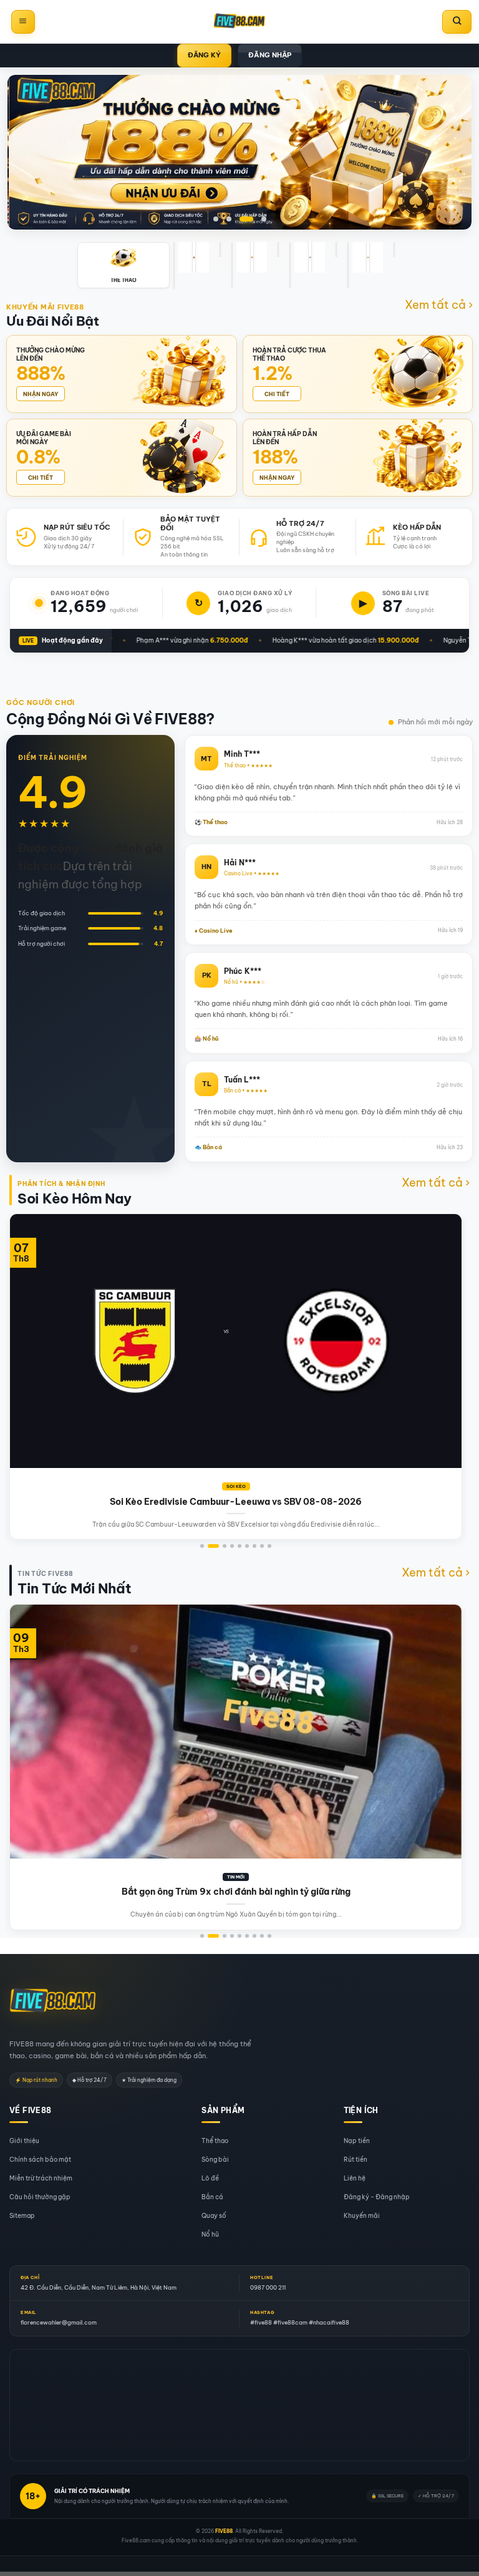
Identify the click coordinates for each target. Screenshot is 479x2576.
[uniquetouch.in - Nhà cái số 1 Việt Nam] (239, 22)
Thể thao (215, 2141)
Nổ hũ (210, 2234)
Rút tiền (356, 2160)
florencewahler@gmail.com (59, 2322)
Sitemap (22, 2216)
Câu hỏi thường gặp (40, 2197)
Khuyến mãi (362, 2216)
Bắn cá (212, 2197)
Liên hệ (355, 2178)
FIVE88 (224, 2531)
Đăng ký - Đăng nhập (377, 2197)
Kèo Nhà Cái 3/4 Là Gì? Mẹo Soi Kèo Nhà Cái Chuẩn (298, 1502)
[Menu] (23, 22)
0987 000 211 (268, 2287)
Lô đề (210, 2178)
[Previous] (29, 1315)
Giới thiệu (24, 2141)
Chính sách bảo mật (40, 2160)
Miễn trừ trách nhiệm (41, 2178)
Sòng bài (215, 2160)
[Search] (457, 22)
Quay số (214, 2216)
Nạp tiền (357, 2141)
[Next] (443, 1315)
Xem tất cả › (439, 305)
